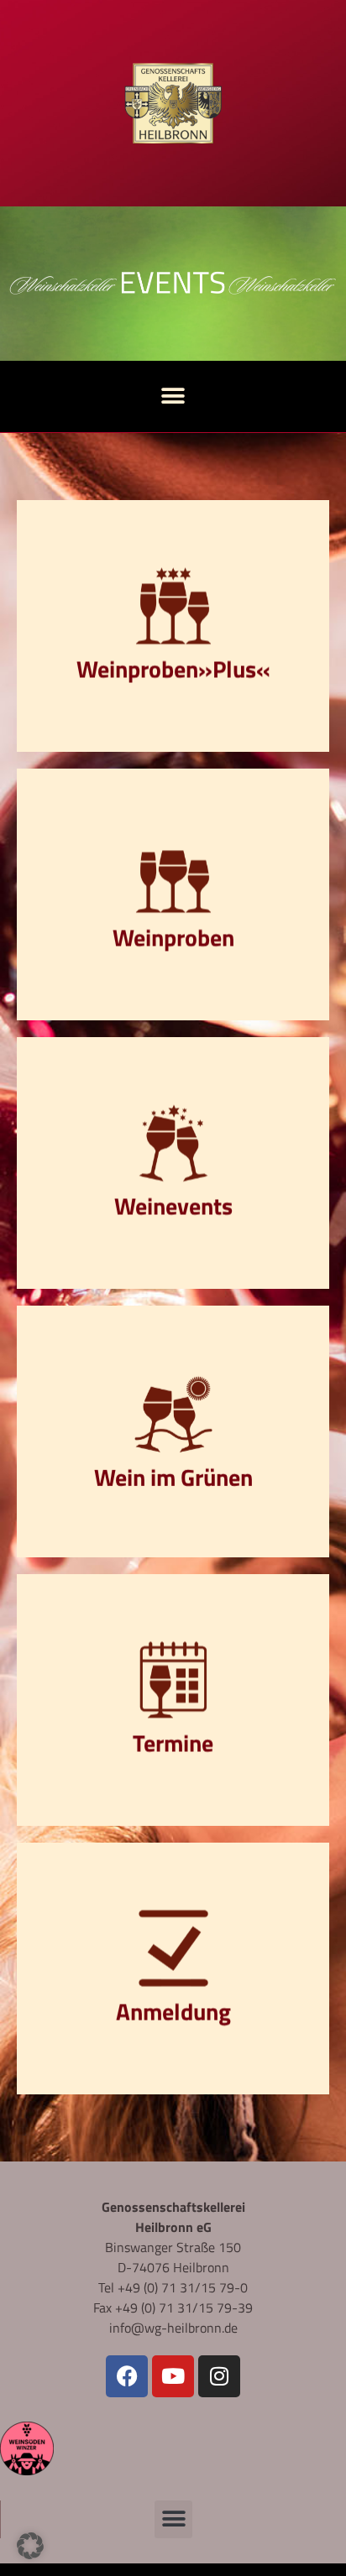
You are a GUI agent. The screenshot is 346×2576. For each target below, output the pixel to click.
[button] (173, 396)
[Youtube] (173, 2376)
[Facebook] (127, 2376)
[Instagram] (219, 2376)
